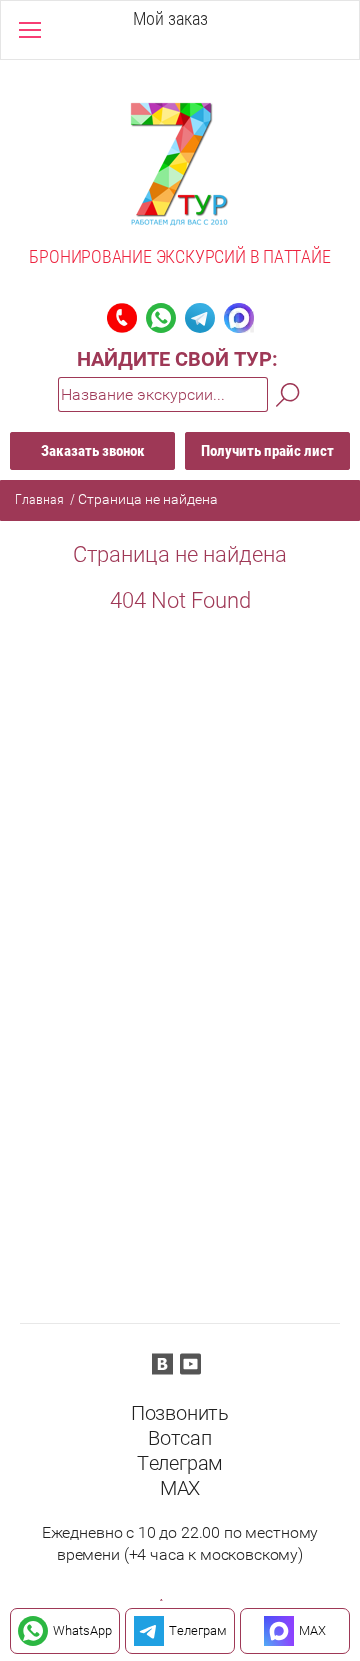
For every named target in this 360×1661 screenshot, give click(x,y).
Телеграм (180, 1463)
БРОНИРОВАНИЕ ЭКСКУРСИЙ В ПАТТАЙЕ (179, 256)
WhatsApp (82, 1630)
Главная (39, 499)
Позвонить (180, 1413)
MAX (180, 1488)
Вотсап (180, 1438)
